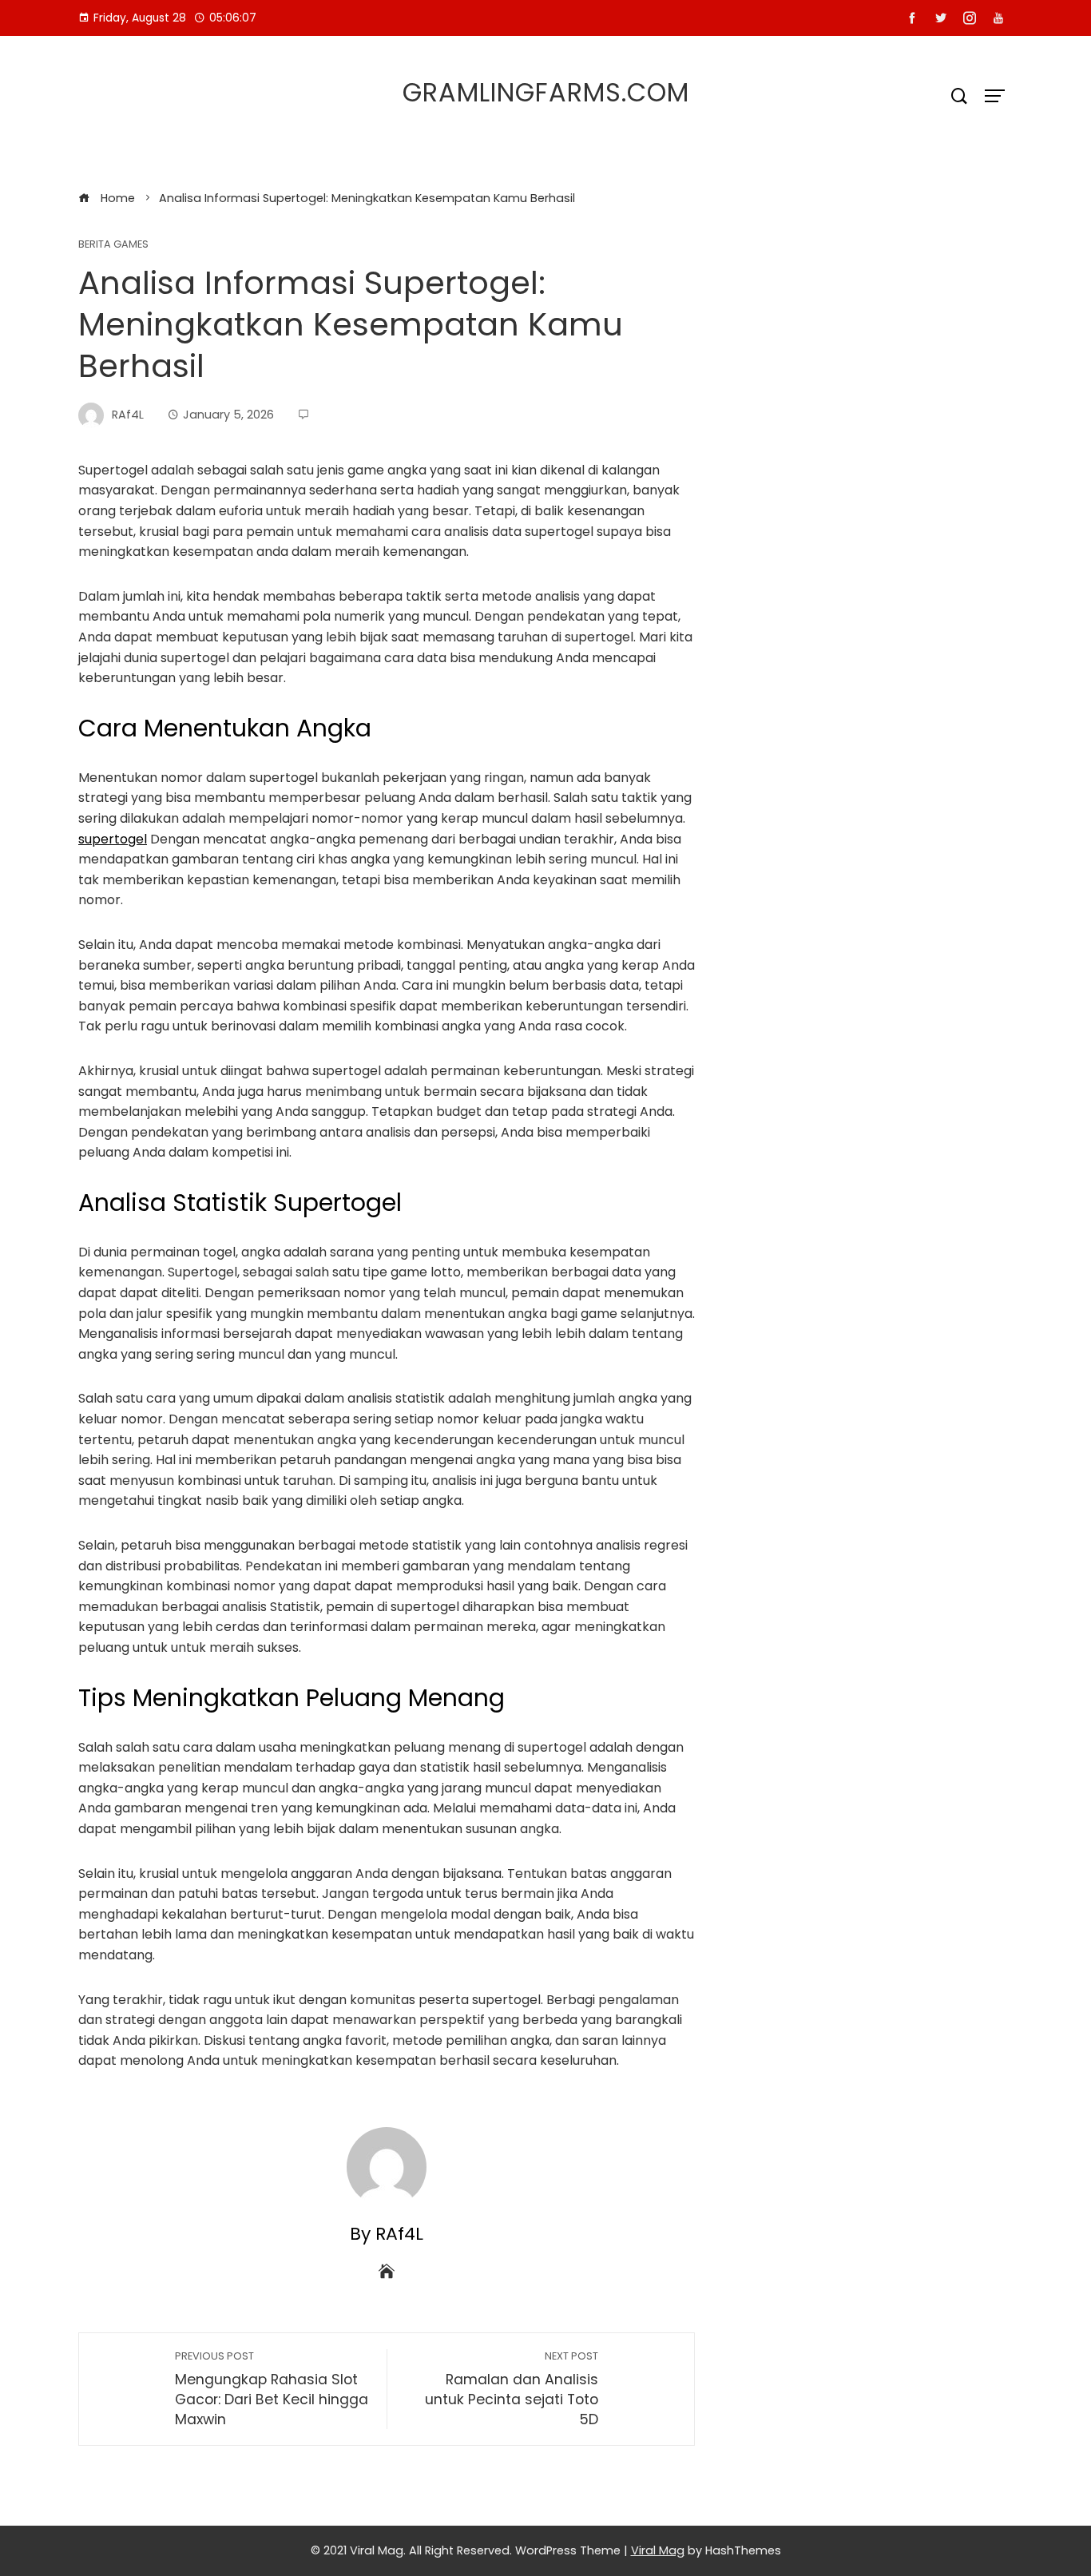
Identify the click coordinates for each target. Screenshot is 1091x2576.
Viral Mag (658, 2550)
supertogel (113, 839)
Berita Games (113, 245)
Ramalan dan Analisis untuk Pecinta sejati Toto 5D (512, 2389)
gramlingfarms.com (546, 92)
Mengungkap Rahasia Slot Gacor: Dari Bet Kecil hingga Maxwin (272, 2389)
